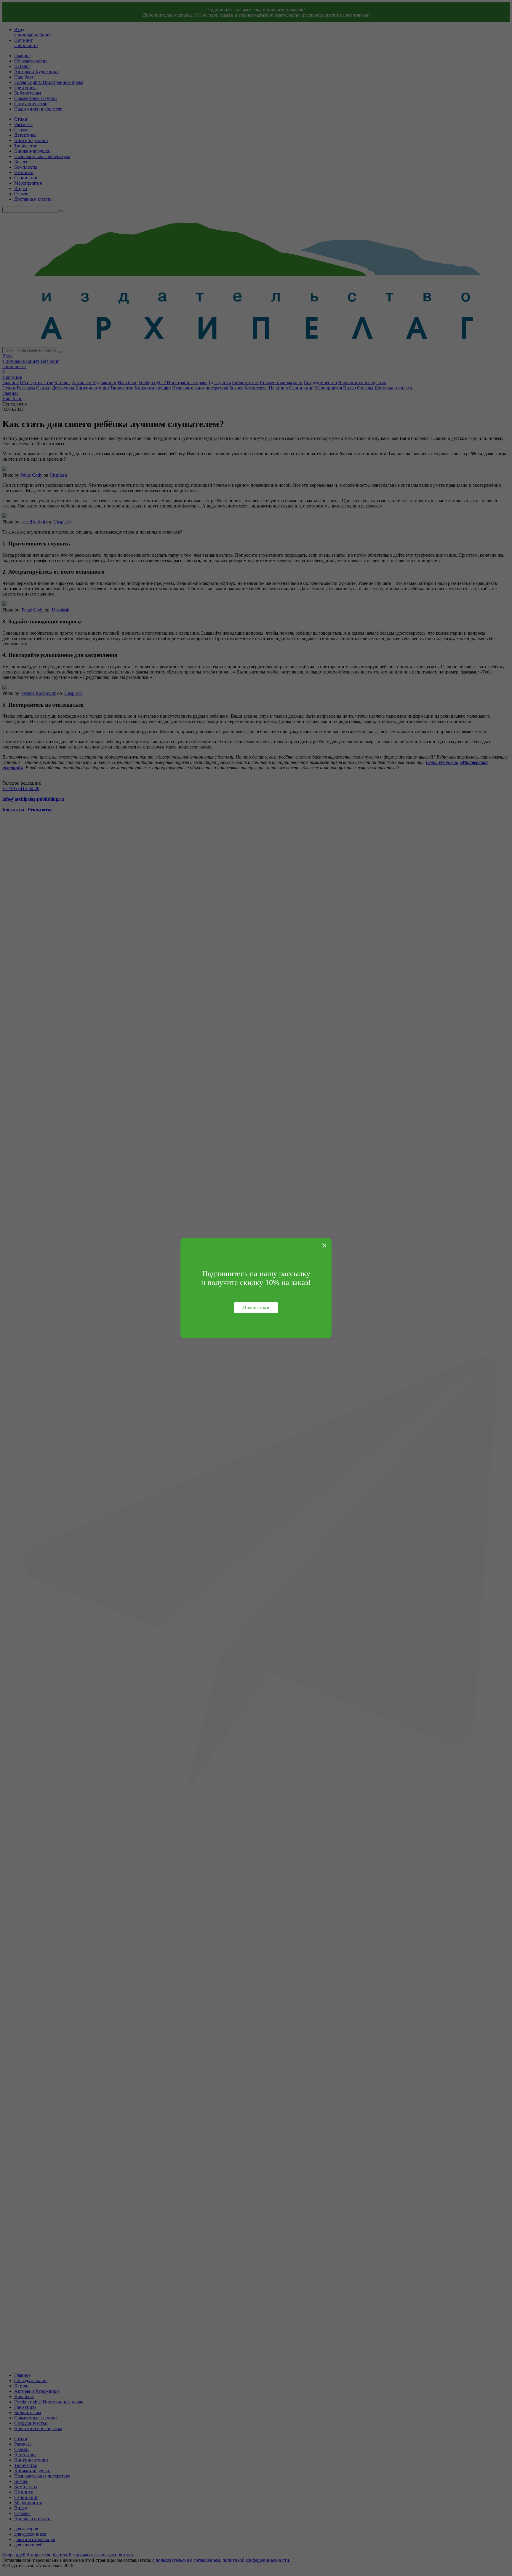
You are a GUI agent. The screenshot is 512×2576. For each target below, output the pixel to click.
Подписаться (256, 1307)
